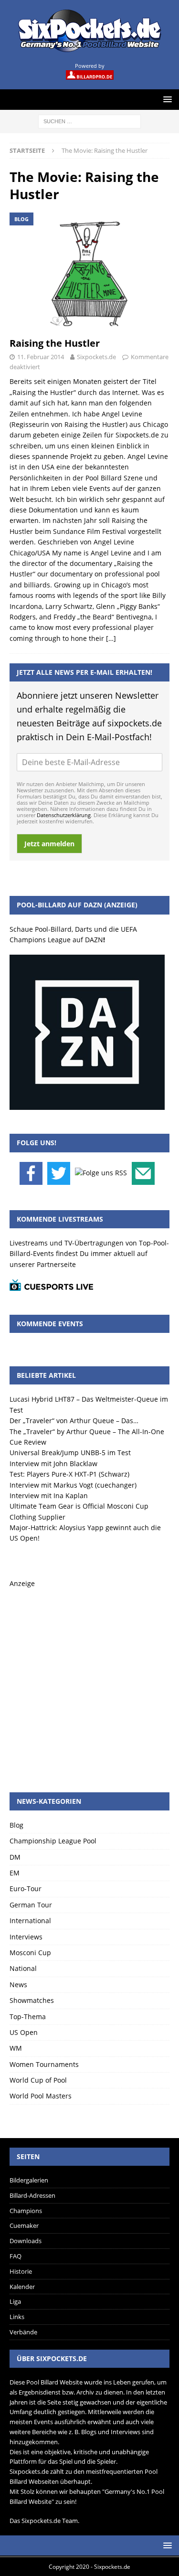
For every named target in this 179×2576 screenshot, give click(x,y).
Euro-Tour (26, 1889)
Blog (16, 1825)
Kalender (22, 2287)
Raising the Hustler (55, 343)
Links (17, 2317)
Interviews (26, 1937)
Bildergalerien (29, 2180)
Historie (21, 2271)
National (23, 1968)
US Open (24, 2032)
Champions (26, 2211)
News (18, 1985)
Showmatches (32, 2000)
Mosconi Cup (30, 1953)
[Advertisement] (89, 1679)
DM (15, 1857)
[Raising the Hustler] (89, 272)
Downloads (26, 2241)
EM (15, 1873)
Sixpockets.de (96, 357)
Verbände (23, 2332)
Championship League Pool (53, 1841)
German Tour (31, 1905)
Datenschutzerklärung (64, 815)
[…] (111, 638)
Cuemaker (24, 2225)
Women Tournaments (44, 2064)
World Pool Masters (41, 2096)
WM (16, 2048)
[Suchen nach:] (89, 121)
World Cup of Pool (38, 2080)
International (30, 1921)
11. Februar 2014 (41, 357)
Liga (15, 2301)
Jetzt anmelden (49, 844)
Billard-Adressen (32, 2195)
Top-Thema (28, 2017)
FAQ (16, 2256)
